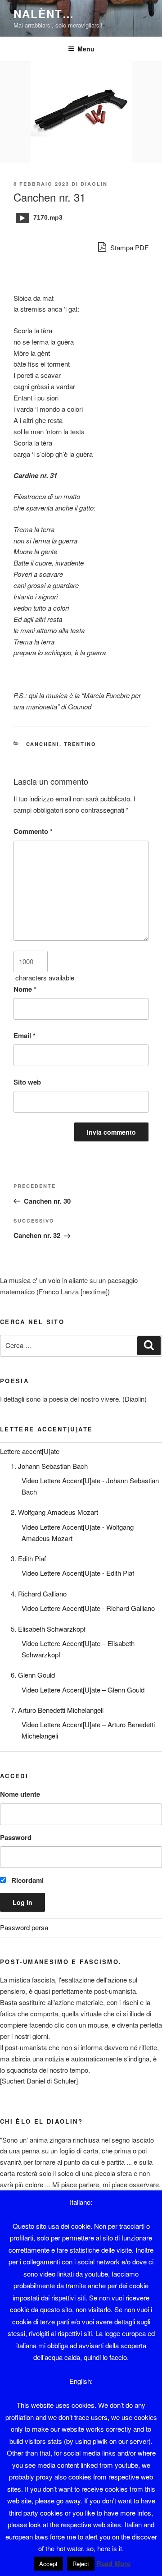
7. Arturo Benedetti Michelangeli (57, 1710)
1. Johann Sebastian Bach (49, 1466)
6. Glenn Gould (33, 1675)
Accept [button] (48, 2564)
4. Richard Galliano (39, 1594)
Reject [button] (81, 2564)
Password (16, 1837)
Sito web (27, 1082)
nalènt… (44, 14)
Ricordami (27, 1880)
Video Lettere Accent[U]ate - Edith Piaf (78, 1573)
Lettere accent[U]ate (30, 1451)
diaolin (94, 184)
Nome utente (20, 1794)
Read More (113, 2563)
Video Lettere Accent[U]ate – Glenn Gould (83, 1690)
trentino (80, 744)
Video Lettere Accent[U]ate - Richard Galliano (88, 1608)
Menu (86, 49)
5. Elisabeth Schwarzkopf (48, 1629)
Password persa (24, 1927)
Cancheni (43, 744)
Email (25, 1035)
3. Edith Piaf (28, 1558)
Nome (25, 989)
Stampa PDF (128, 247)
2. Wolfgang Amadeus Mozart (54, 1512)
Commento (33, 831)
